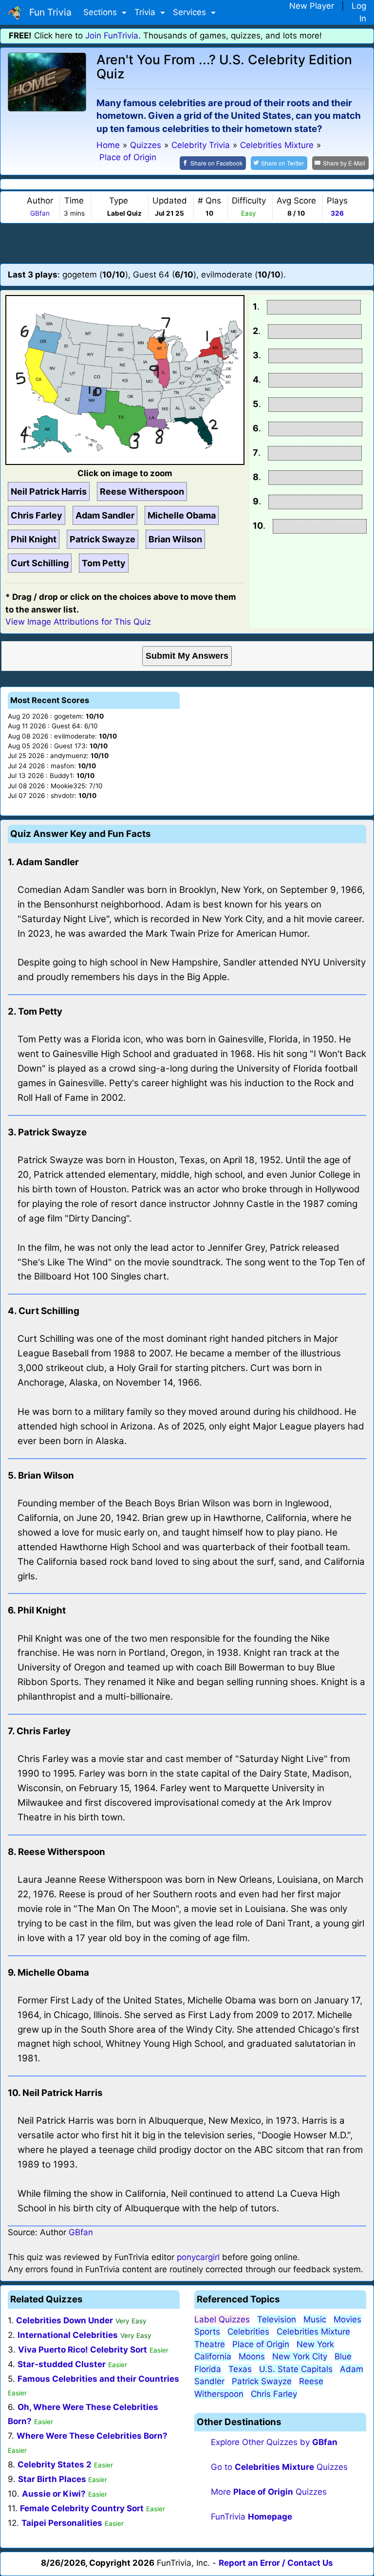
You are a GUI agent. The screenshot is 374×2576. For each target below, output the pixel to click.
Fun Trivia (48, 12)
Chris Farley (274, 2394)
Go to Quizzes (279, 2467)
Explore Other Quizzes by (274, 2442)
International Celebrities (68, 2335)
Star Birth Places (53, 2479)
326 (337, 213)
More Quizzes (269, 2492)
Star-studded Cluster (62, 2364)
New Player (312, 6)
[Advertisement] (187, 243)
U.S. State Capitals (296, 2369)
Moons (252, 2356)
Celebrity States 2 (55, 2465)
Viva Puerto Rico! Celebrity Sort (83, 2350)
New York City (300, 2356)
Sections (101, 12)
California (213, 2356)
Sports (207, 2332)
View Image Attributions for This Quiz (78, 622)
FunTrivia (252, 2517)
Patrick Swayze (262, 2381)
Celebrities (248, 2332)
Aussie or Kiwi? (54, 2494)
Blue (343, 2356)
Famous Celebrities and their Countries (98, 2379)
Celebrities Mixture (313, 2332)
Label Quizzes (222, 2319)
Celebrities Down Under (65, 2320)
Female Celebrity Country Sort (82, 2508)
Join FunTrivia (112, 36)
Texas (240, 2369)
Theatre (210, 2344)
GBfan (40, 213)
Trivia (146, 12)
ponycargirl (198, 2257)
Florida (208, 2369)
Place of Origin (261, 2344)
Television (277, 2319)
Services (191, 12)
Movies (347, 2319)
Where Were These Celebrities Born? (92, 2436)
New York (315, 2344)
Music (315, 2319)
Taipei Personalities (62, 2523)
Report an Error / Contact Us (276, 2563)
